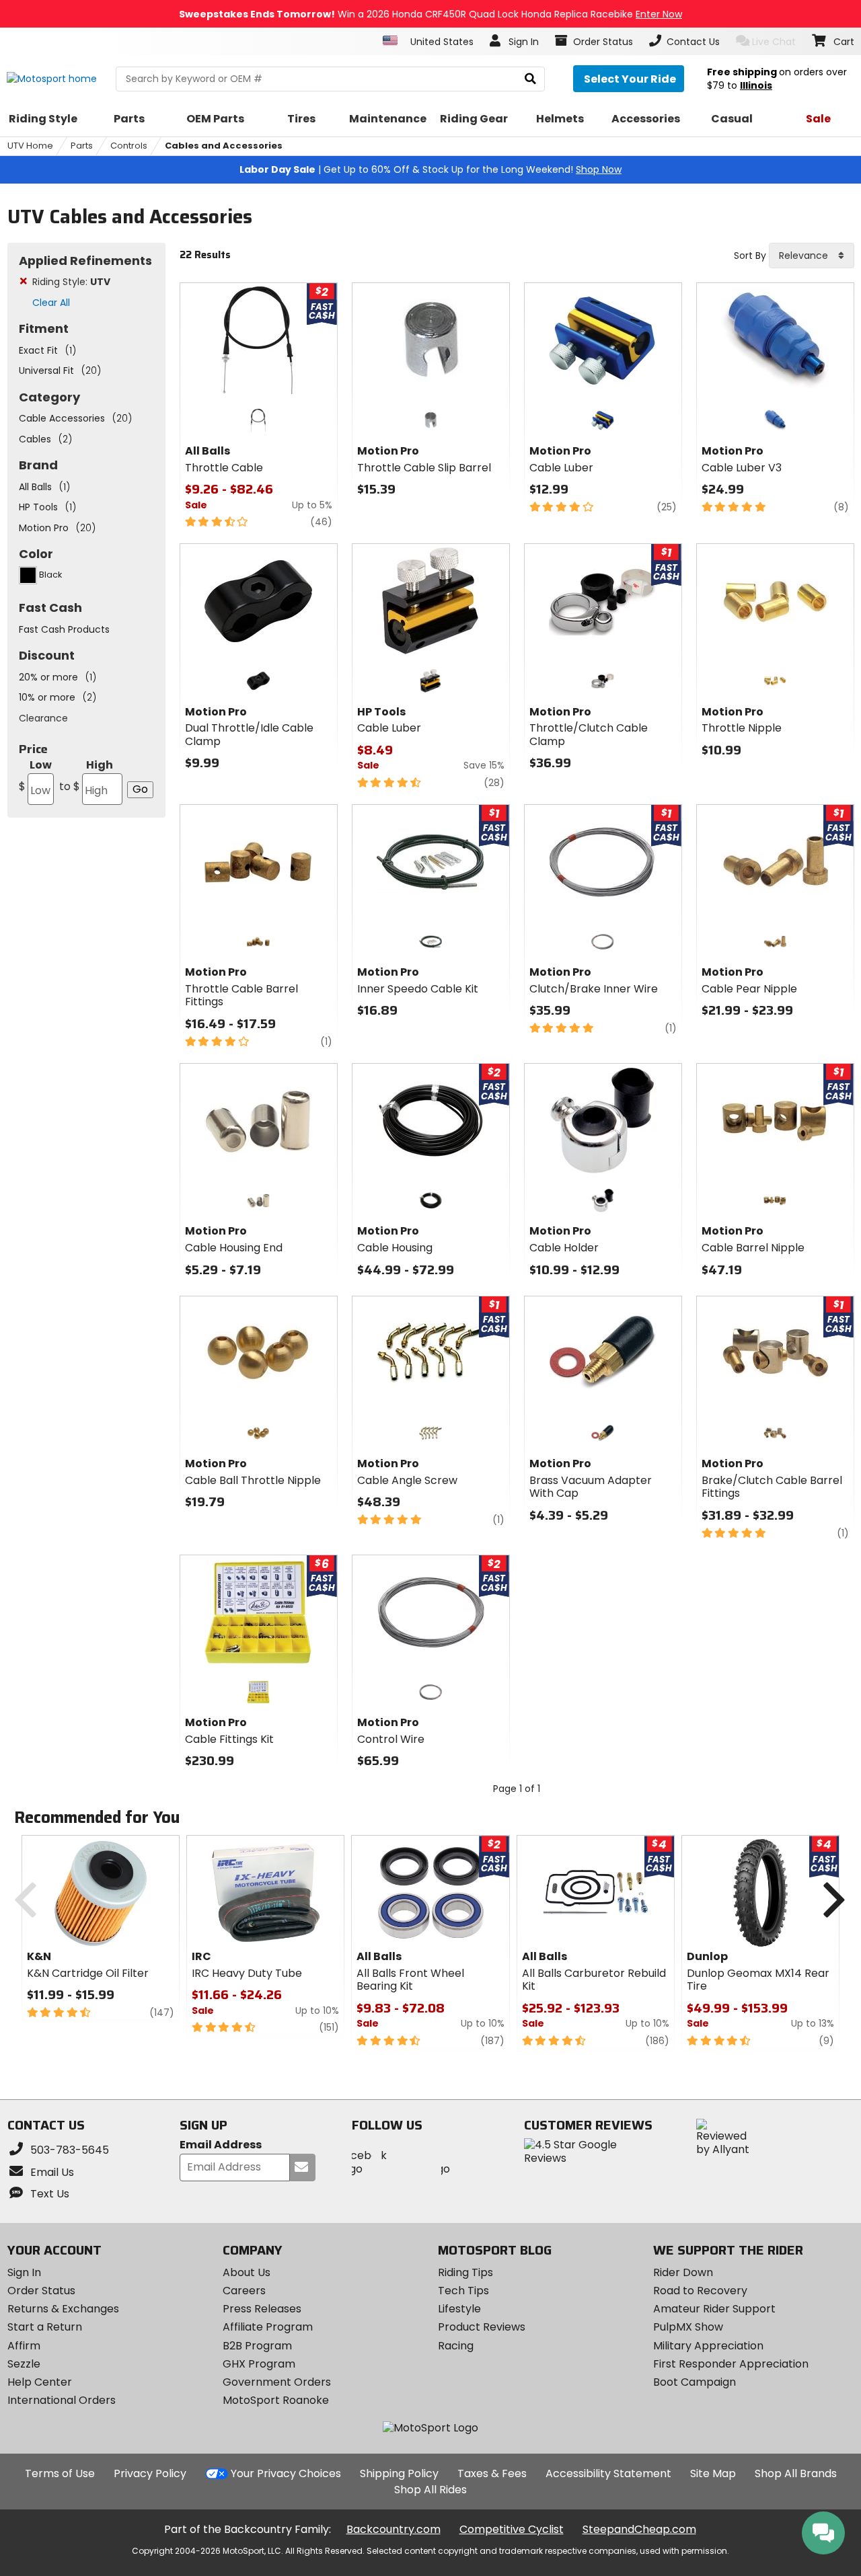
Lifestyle (459, 2309)
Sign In (24, 2272)
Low (35, 776)
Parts (82, 146)
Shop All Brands (796, 2473)
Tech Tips (463, 2291)
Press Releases (262, 2309)
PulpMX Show (688, 2327)
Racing (456, 2346)
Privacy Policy (150, 2473)
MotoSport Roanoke (276, 2400)
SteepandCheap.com (639, 2529)
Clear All (51, 303)
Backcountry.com (394, 2529)
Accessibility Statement (608, 2473)
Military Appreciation (708, 2346)
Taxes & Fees (492, 2473)
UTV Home (30, 146)
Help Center (40, 2382)
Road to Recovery (700, 2291)
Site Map (713, 2473)
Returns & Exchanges (63, 2309)
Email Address (221, 2145)
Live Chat (774, 42)
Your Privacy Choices (286, 2473)
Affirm (24, 2346)
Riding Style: (71, 282)
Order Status (41, 2291)
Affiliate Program (268, 2327)
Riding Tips (465, 2272)
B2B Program (257, 2346)
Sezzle (24, 2364)
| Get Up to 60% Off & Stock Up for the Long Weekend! (430, 169)
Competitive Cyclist (512, 2529)
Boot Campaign (695, 2382)
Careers (244, 2291)
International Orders (62, 2400)
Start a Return (45, 2327)
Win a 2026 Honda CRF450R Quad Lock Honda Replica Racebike (430, 14)
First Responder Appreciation (731, 2364)
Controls (129, 146)
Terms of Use (60, 2473)
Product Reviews (482, 2327)
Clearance (43, 718)
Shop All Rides (430, 2490)
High (86, 776)
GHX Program (259, 2364)
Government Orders (277, 2382)
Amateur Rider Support (714, 2309)
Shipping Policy (399, 2473)
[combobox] (812, 256)
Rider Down (683, 2272)
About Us (247, 2272)
